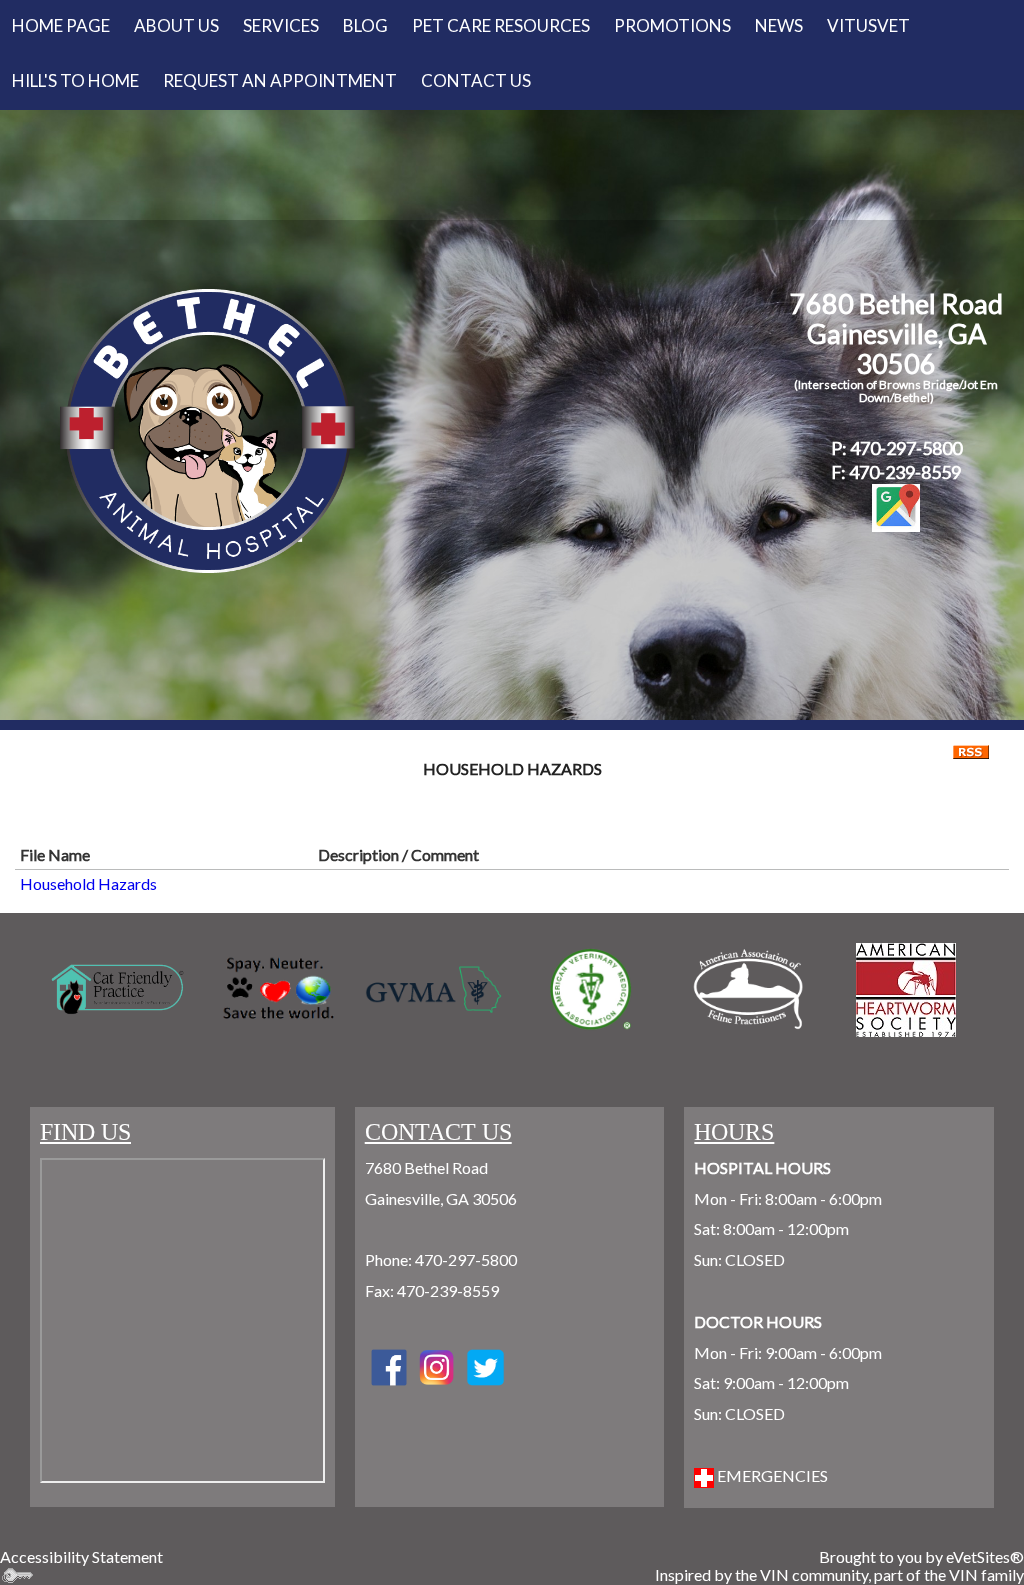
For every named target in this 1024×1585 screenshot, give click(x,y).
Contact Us (476, 80)
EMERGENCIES (771, 1475)
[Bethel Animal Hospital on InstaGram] (437, 1365)
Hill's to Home (75, 80)
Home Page (61, 25)
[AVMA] (590, 989)
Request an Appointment (280, 80)
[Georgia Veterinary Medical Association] (433, 990)
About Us (176, 25)
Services (281, 25)
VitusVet (868, 25)
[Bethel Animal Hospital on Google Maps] (896, 508)
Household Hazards (88, 883)
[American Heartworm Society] (905, 990)
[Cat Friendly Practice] (118, 989)
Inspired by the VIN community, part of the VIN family (839, 1574)
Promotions (672, 25)
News (779, 25)
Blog (365, 25)
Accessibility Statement (81, 1556)
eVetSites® (985, 1556)
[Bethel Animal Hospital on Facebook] (389, 1365)
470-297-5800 (466, 1259)
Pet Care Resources (501, 25)
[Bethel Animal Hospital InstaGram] (485, 1365)
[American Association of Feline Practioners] (747, 989)
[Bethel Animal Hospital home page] (207, 428)
